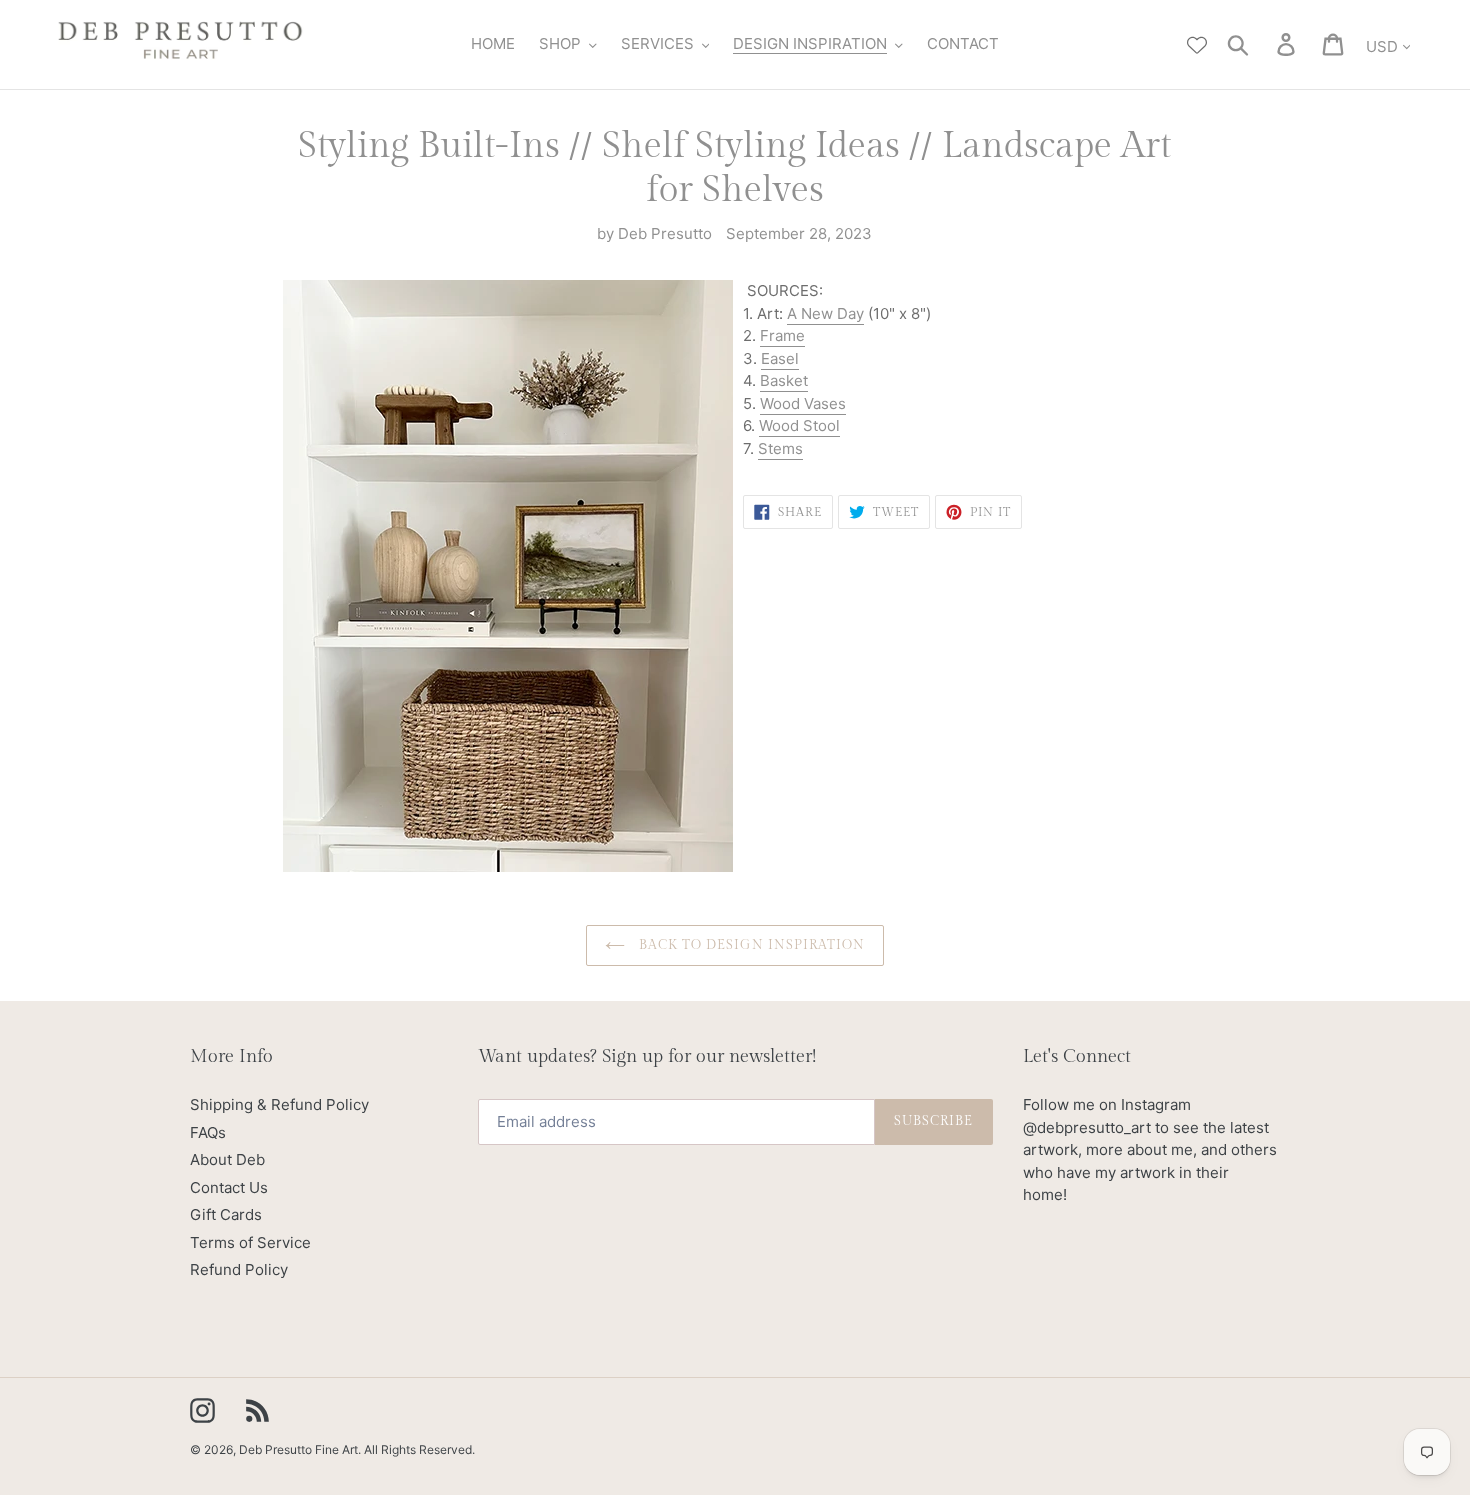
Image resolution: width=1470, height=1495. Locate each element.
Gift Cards (226, 1214)
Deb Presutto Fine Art (298, 1449)
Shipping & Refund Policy (279, 1104)
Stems (780, 448)
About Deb (227, 1159)
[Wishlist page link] (1197, 45)
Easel (780, 358)
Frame (782, 335)
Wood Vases (803, 403)
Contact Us (229, 1187)
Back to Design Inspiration (750, 945)
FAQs (208, 1132)
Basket (784, 380)
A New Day (825, 313)
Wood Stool (799, 425)
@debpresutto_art (1087, 1127)
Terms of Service (250, 1242)
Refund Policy (239, 1269)
